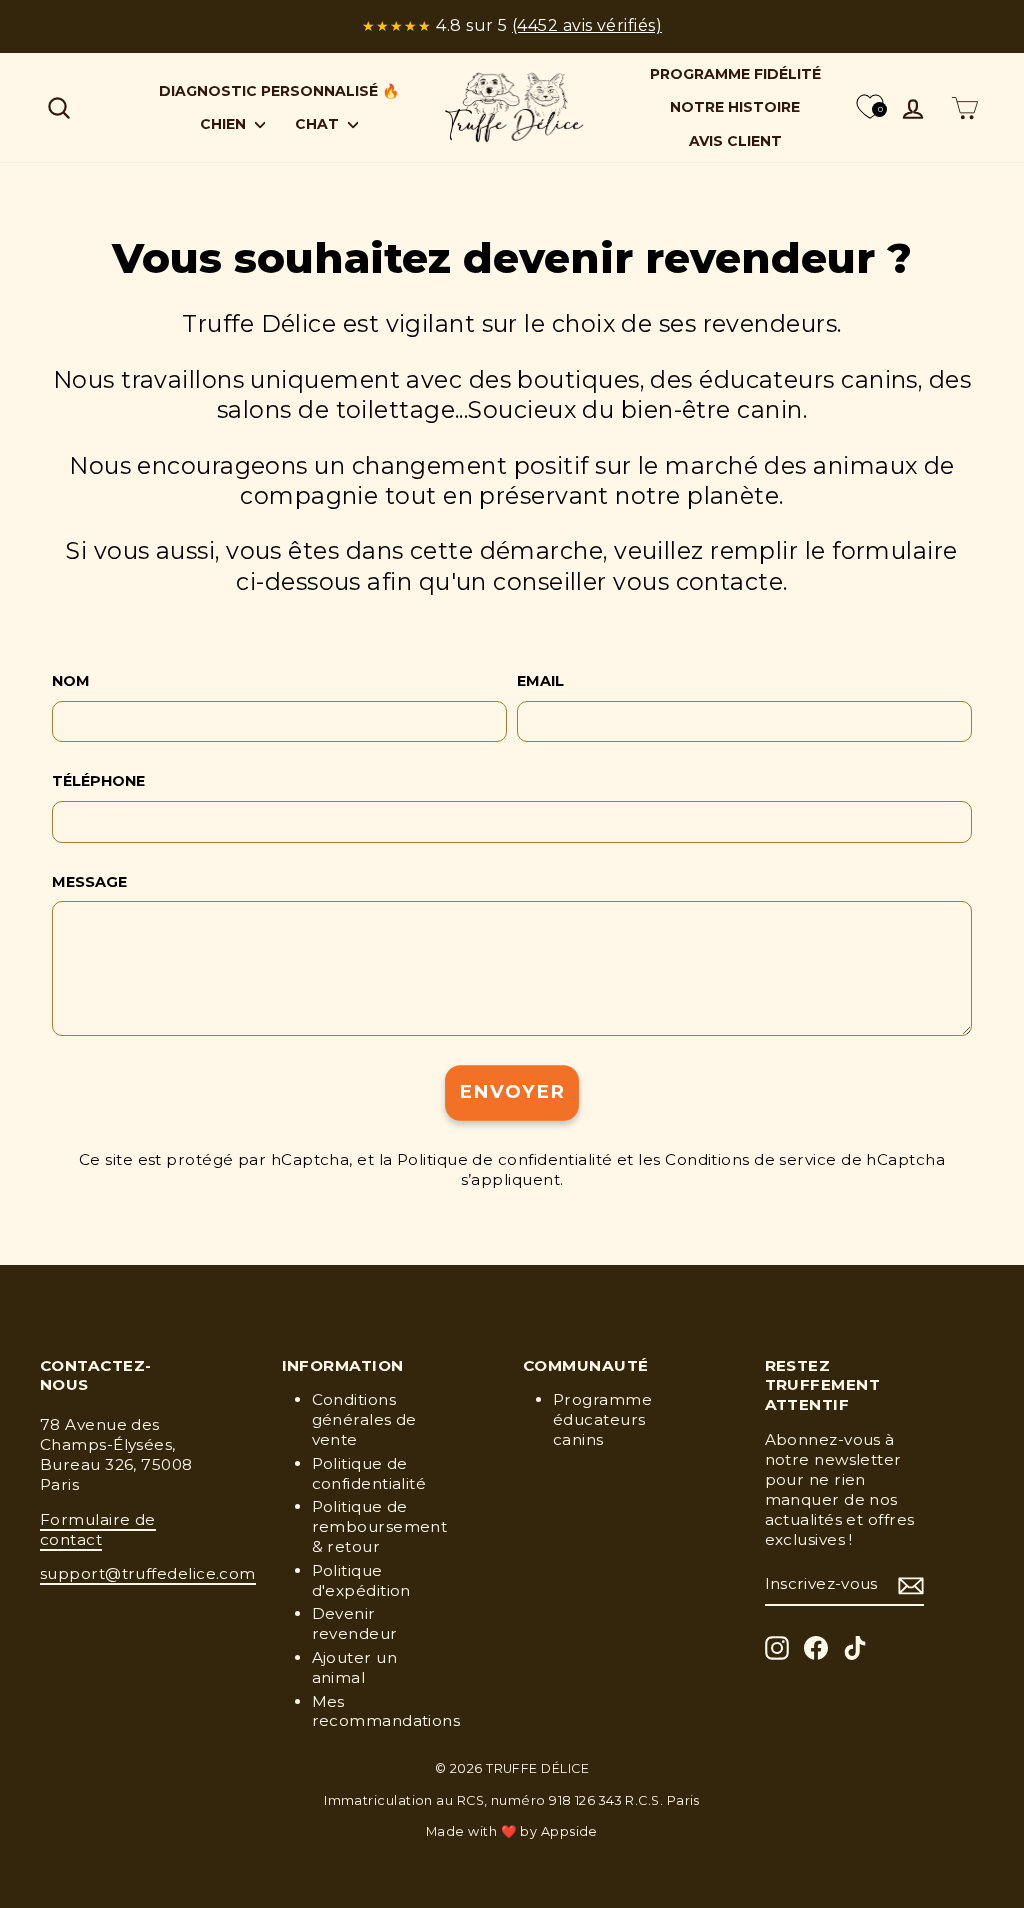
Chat (319, 124)
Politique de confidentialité (505, 1159)
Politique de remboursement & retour (380, 1526)
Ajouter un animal (355, 1667)
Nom (71, 681)
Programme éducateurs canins (602, 1419)
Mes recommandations (386, 1711)
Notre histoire (735, 107)
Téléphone (98, 781)
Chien (225, 124)
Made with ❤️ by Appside (512, 1831)
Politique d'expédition (361, 1580)
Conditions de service (750, 1159)
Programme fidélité (735, 74)
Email (540, 681)
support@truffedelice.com (148, 1573)
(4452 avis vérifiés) (587, 25)
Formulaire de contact (98, 1529)
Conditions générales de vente (364, 1419)
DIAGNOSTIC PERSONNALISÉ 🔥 (279, 91)
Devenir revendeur (355, 1623)
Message (89, 882)
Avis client (735, 141)
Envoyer (511, 1092)
